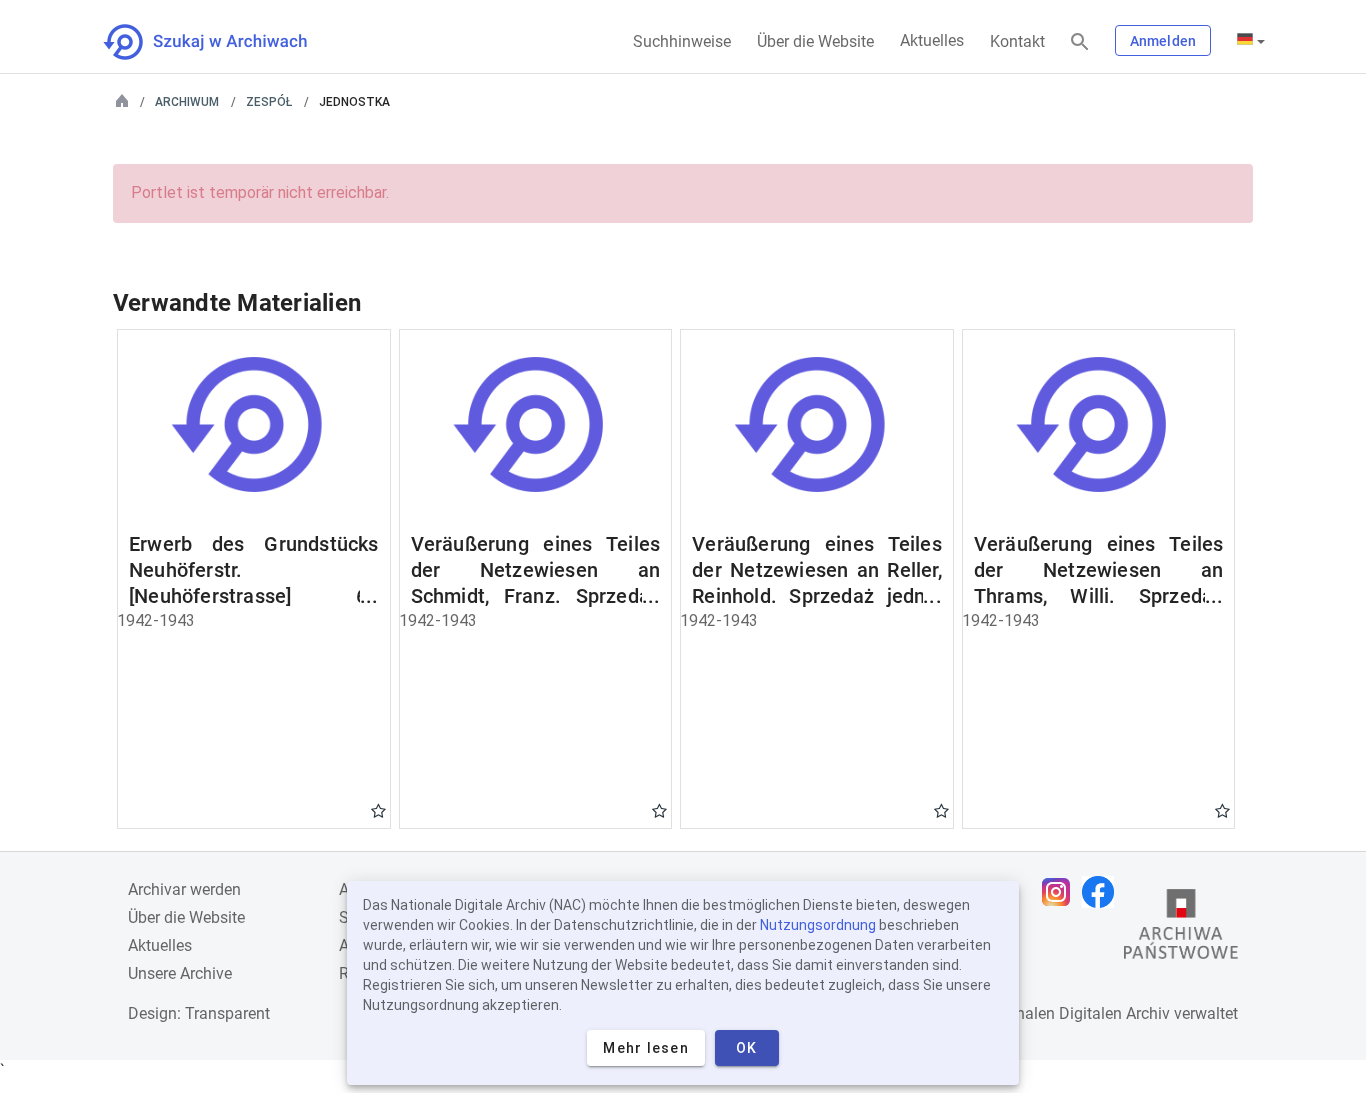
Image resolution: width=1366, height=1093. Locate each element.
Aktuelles (932, 40)
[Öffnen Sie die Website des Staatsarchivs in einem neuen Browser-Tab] (1181, 929)
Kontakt (1017, 41)
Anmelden (1163, 41)
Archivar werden (184, 889)
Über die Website (815, 41)
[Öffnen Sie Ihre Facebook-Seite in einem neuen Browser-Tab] (1103, 892)
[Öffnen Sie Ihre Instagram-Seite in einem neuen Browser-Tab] (1061, 892)
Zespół (269, 102)
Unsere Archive (180, 973)
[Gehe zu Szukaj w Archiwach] (223, 42)
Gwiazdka (378, 810)
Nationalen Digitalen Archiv (1074, 1013)
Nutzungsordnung (818, 925)
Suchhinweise (682, 41)
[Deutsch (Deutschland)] (1251, 41)
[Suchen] (1080, 42)
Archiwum (187, 102)
